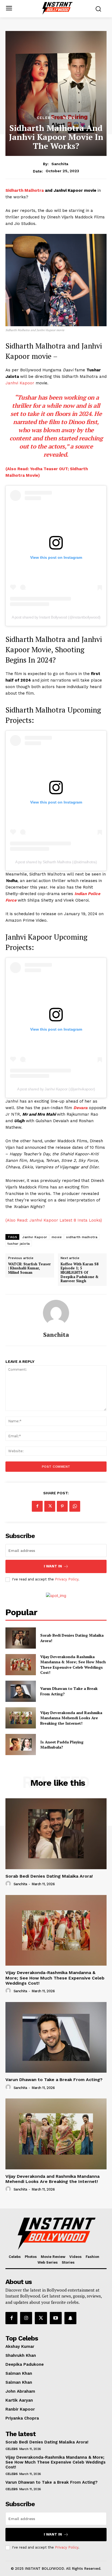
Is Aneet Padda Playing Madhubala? (62, 1745)
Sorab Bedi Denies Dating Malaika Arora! (49, 1876)
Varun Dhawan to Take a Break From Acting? (54, 2080)
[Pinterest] (62, 1506)
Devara (80, 1108)
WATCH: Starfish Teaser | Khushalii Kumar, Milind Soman (29, 1268)
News (69, 118)
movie (57, 1237)
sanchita (60, 164)
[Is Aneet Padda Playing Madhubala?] (21, 1744)
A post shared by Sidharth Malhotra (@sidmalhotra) (56, 862)
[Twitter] (50, 1506)
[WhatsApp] (75, 1506)
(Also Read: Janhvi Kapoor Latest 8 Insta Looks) (54, 1220)
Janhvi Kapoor (20, 383)
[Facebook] (37, 1506)
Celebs (45, 118)
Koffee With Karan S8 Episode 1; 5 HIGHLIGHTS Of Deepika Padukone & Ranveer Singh (80, 1273)
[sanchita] (56, 1313)
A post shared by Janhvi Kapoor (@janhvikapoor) (56, 1089)
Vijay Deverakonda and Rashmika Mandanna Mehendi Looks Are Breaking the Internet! (71, 1718)
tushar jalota (19, 1244)
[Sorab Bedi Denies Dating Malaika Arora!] (21, 1638)
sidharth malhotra (82, 1237)
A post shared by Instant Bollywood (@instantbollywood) (56, 617)
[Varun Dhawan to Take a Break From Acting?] (21, 1691)
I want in (53, 1566)
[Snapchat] (70, 2318)
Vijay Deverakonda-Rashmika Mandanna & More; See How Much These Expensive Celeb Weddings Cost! (73, 1665)
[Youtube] (56, 2318)
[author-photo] (9, 1884)
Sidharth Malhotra (25, 190)
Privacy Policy (67, 1579)
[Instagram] (26, 2318)
